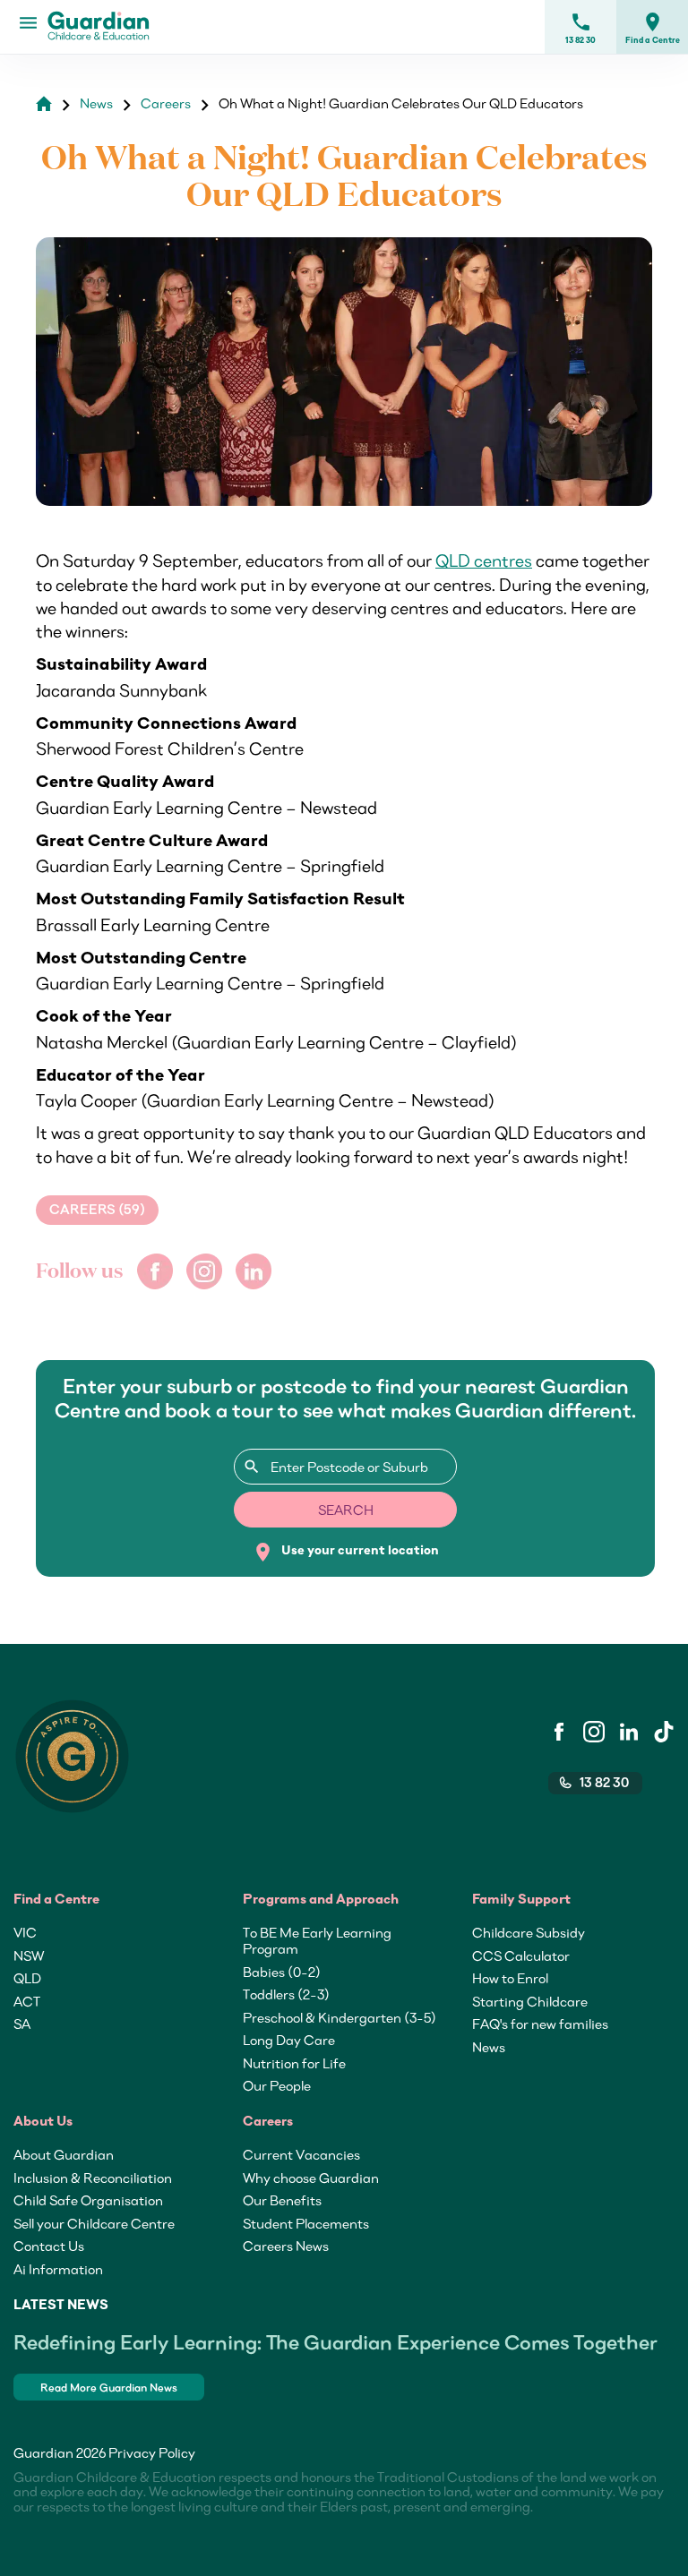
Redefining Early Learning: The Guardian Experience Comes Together (335, 2342)
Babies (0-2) (282, 1972)
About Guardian (64, 2154)
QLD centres (484, 561)
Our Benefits (282, 2200)
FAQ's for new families (540, 2024)
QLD (27, 1978)
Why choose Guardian (311, 2178)
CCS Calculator (521, 1956)
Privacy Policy (152, 2452)
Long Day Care (289, 2040)
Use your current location (345, 1552)
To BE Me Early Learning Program (317, 1940)
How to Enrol (510, 1978)
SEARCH (346, 1510)
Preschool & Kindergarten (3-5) (340, 2017)
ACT (27, 2001)
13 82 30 (580, 28)
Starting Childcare (530, 2001)
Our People (277, 2085)
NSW (29, 1956)
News (489, 2047)
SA (22, 2024)
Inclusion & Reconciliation (93, 2178)
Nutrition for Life (294, 2063)
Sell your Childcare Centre (94, 2223)
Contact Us (49, 2246)
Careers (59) (97, 1210)
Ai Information (58, 2269)
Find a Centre (653, 28)
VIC (25, 1932)
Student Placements (306, 2223)
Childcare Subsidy (529, 1932)
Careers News (286, 2246)
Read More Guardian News (109, 2388)
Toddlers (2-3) (286, 1994)
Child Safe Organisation (88, 2200)
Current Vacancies (301, 2154)
